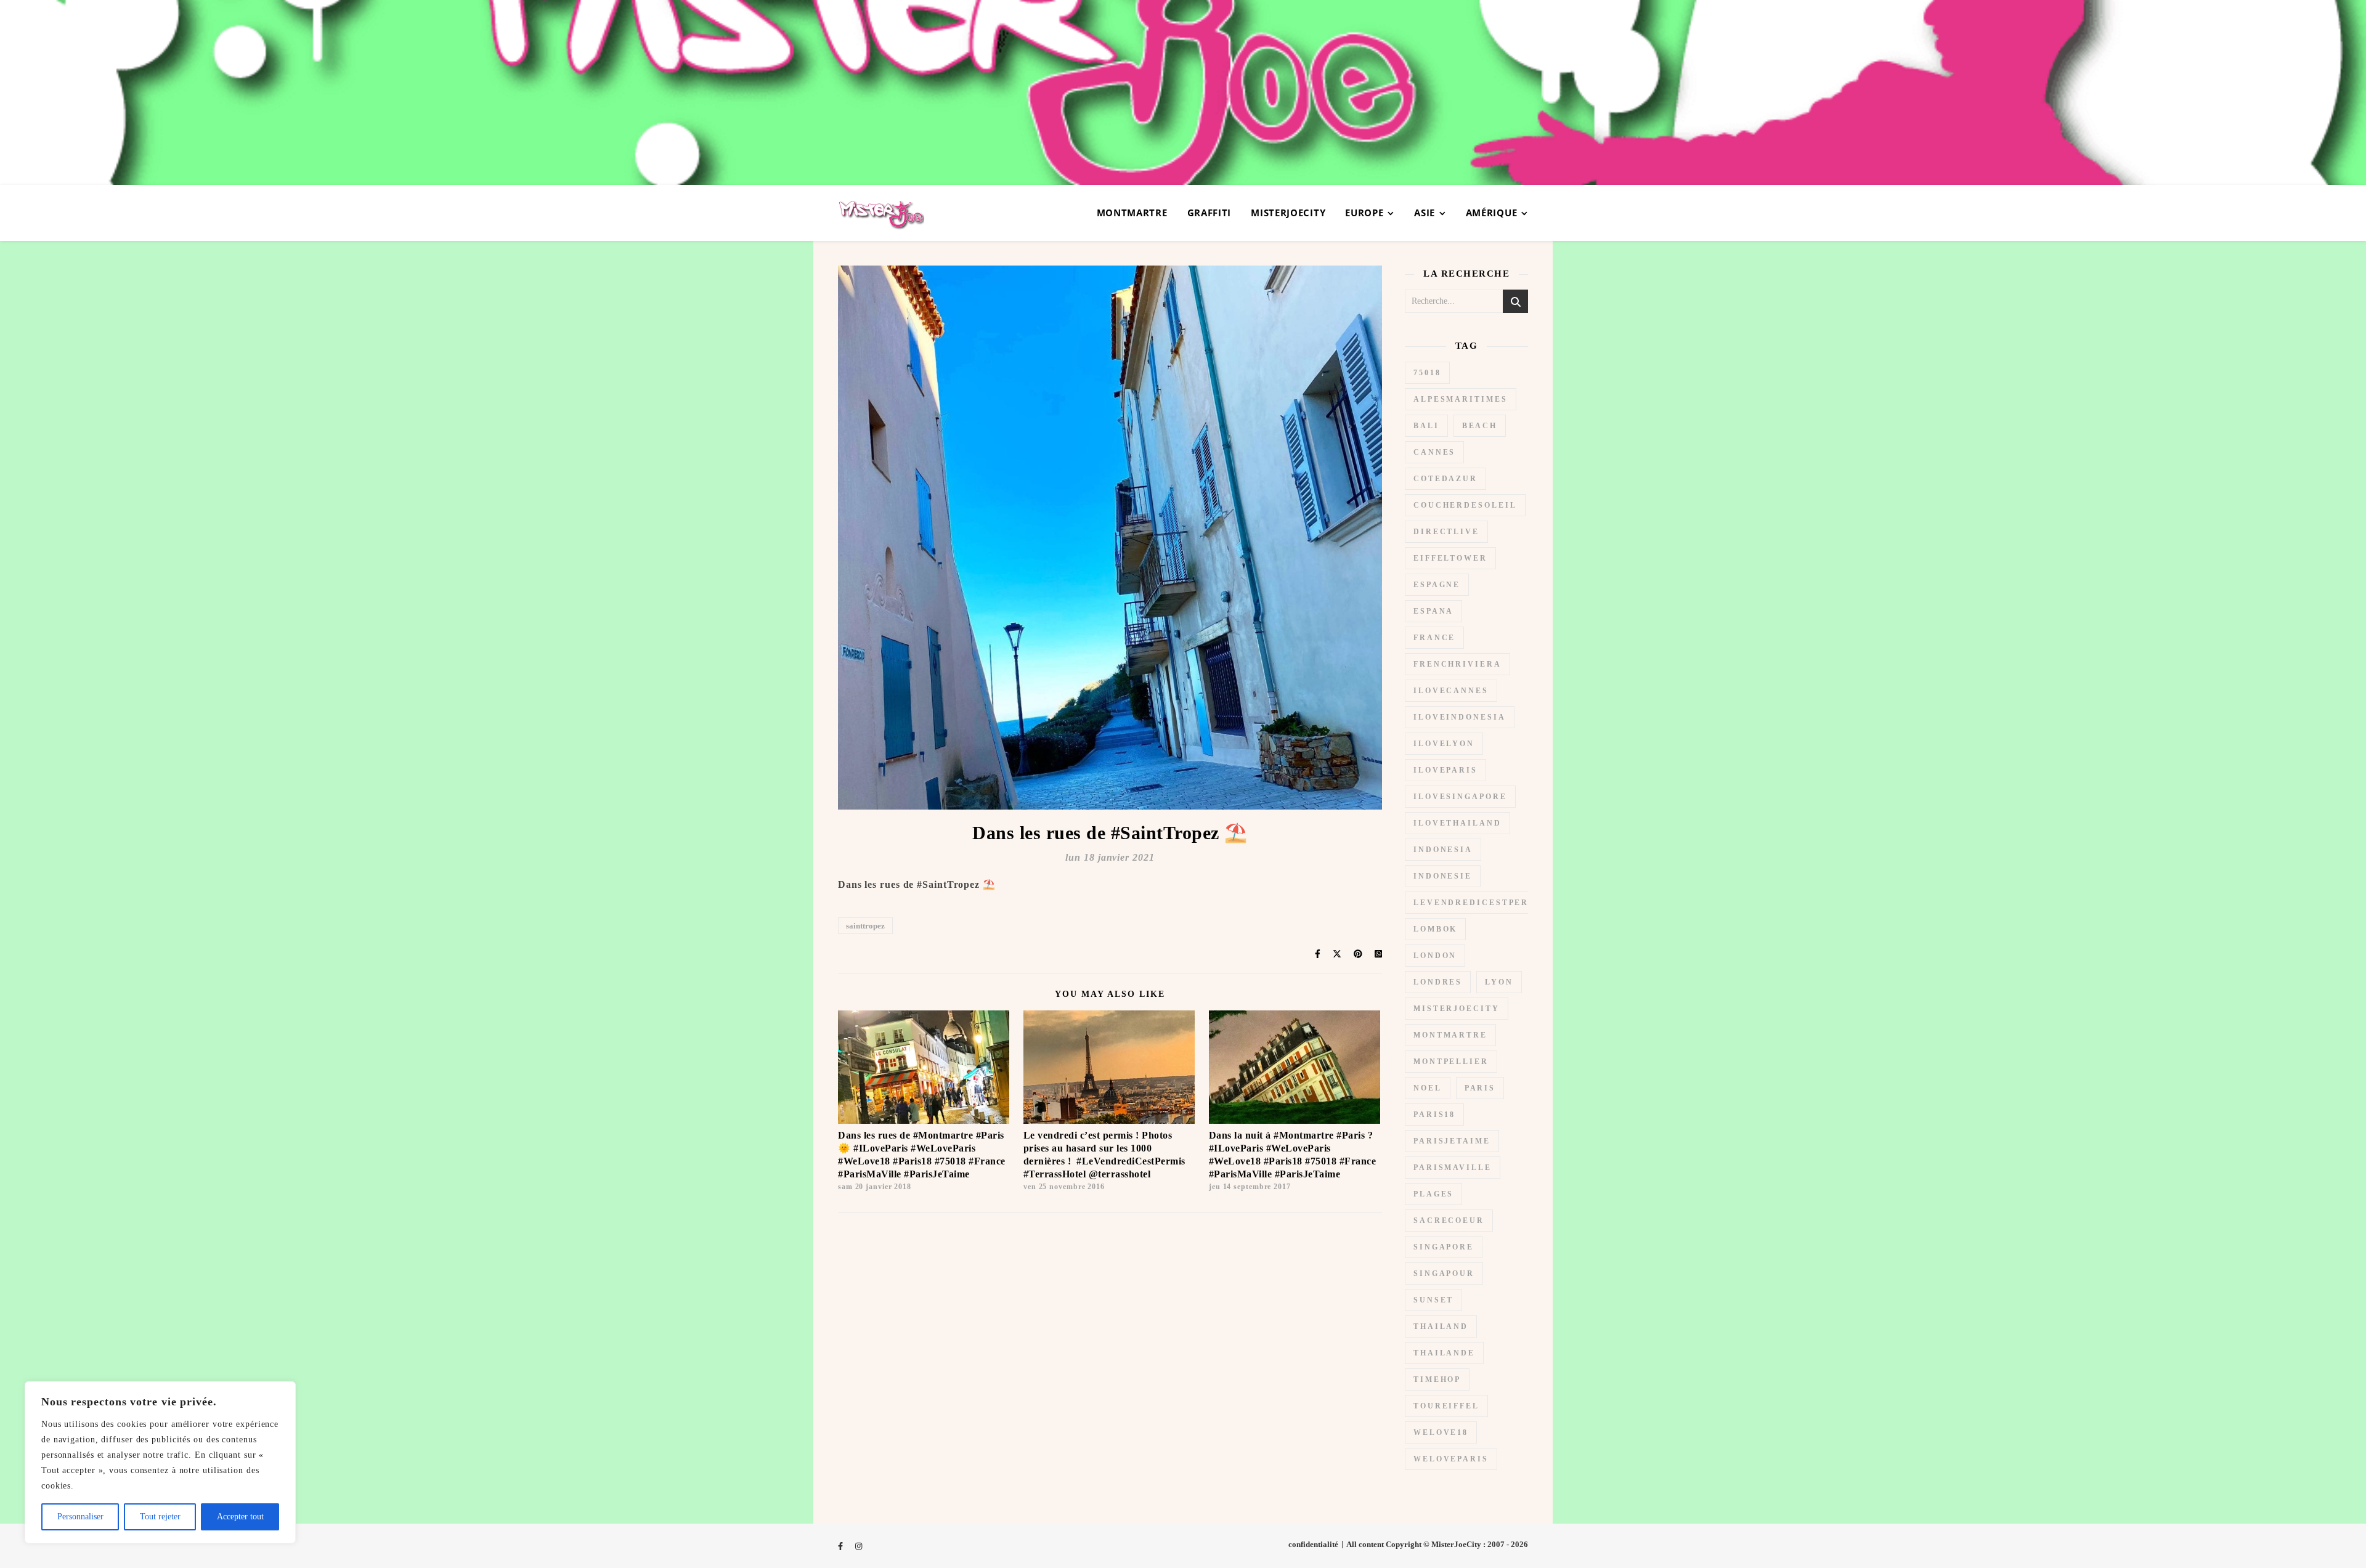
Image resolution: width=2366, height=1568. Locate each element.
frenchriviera (1457, 664)
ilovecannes (1451, 691)
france (1434, 638)
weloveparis (1451, 1459)
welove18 (1441, 1432)
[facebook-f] (841, 1546)
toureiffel (1446, 1406)
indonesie (1443, 876)
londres (1438, 982)
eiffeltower (1450, 558)
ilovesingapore (1460, 797)
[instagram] (859, 1546)
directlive (1446, 532)
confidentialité (1313, 1544)
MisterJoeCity (1288, 213)
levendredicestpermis (1481, 903)
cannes (1434, 452)
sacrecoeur (1449, 1221)
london (1435, 956)
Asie (1425, 213)
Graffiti (1209, 213)
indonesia (1443, 850)
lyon (1499, 982)
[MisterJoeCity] (1183, 92)
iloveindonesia (1460, 717)
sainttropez (865, 926)
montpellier (1451, 1062)
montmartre (1450, 1035)
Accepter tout (240, 1517)
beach (1480, 426)
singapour (1444, 1273)
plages (1433, 1194)
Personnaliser (80, 1517)
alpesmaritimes (1461, 399)
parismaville (1453, 1168)
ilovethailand (1457, 823)
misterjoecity (1457, 1009)
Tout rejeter (160, 1517)
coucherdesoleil (1465, 505)
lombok (1435, 929)
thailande (1444, 1353)
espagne (1437, 585)
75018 (1427, 373)
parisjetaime (1452, 1141)
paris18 (1434, 1115)
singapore (1444, 1247)
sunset (1433, 1300)
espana (1433, 611)
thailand (1441, 1326)
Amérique (1492, 213)
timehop (1437, 1379)
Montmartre (1132, 213)
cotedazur (1445, 479)
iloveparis (1445, 770)
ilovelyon (1444, 744)
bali (1426, 426)
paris (1480, 1088)
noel (1428, 1088)
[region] (160, 1462)
